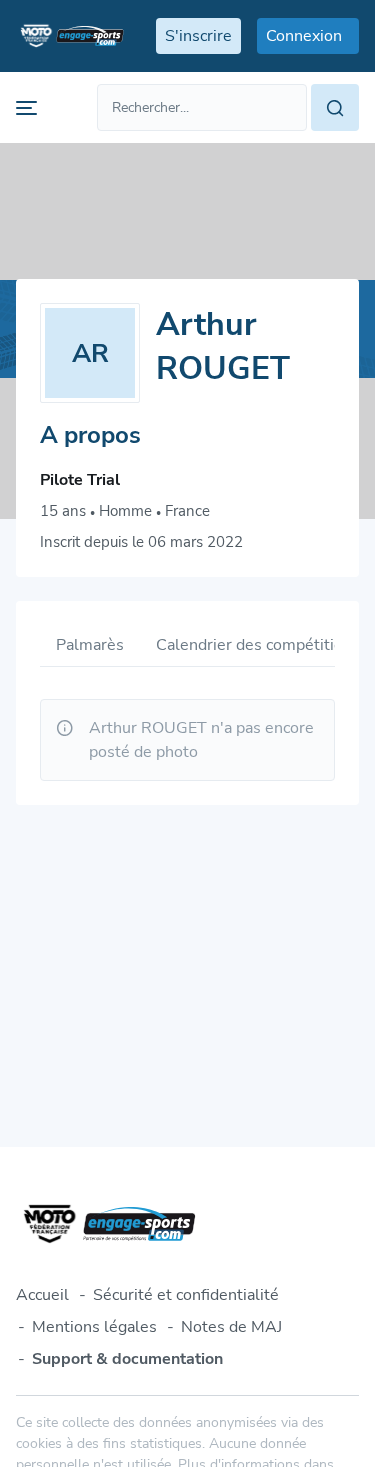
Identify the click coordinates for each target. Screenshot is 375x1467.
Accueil (42, 1295)
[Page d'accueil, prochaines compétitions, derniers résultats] (70, 36)
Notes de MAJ (231, 1327)
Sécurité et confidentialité (186, 1295)
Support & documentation (127, 1359)
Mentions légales (94, 1327)
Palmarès (90, 645)
